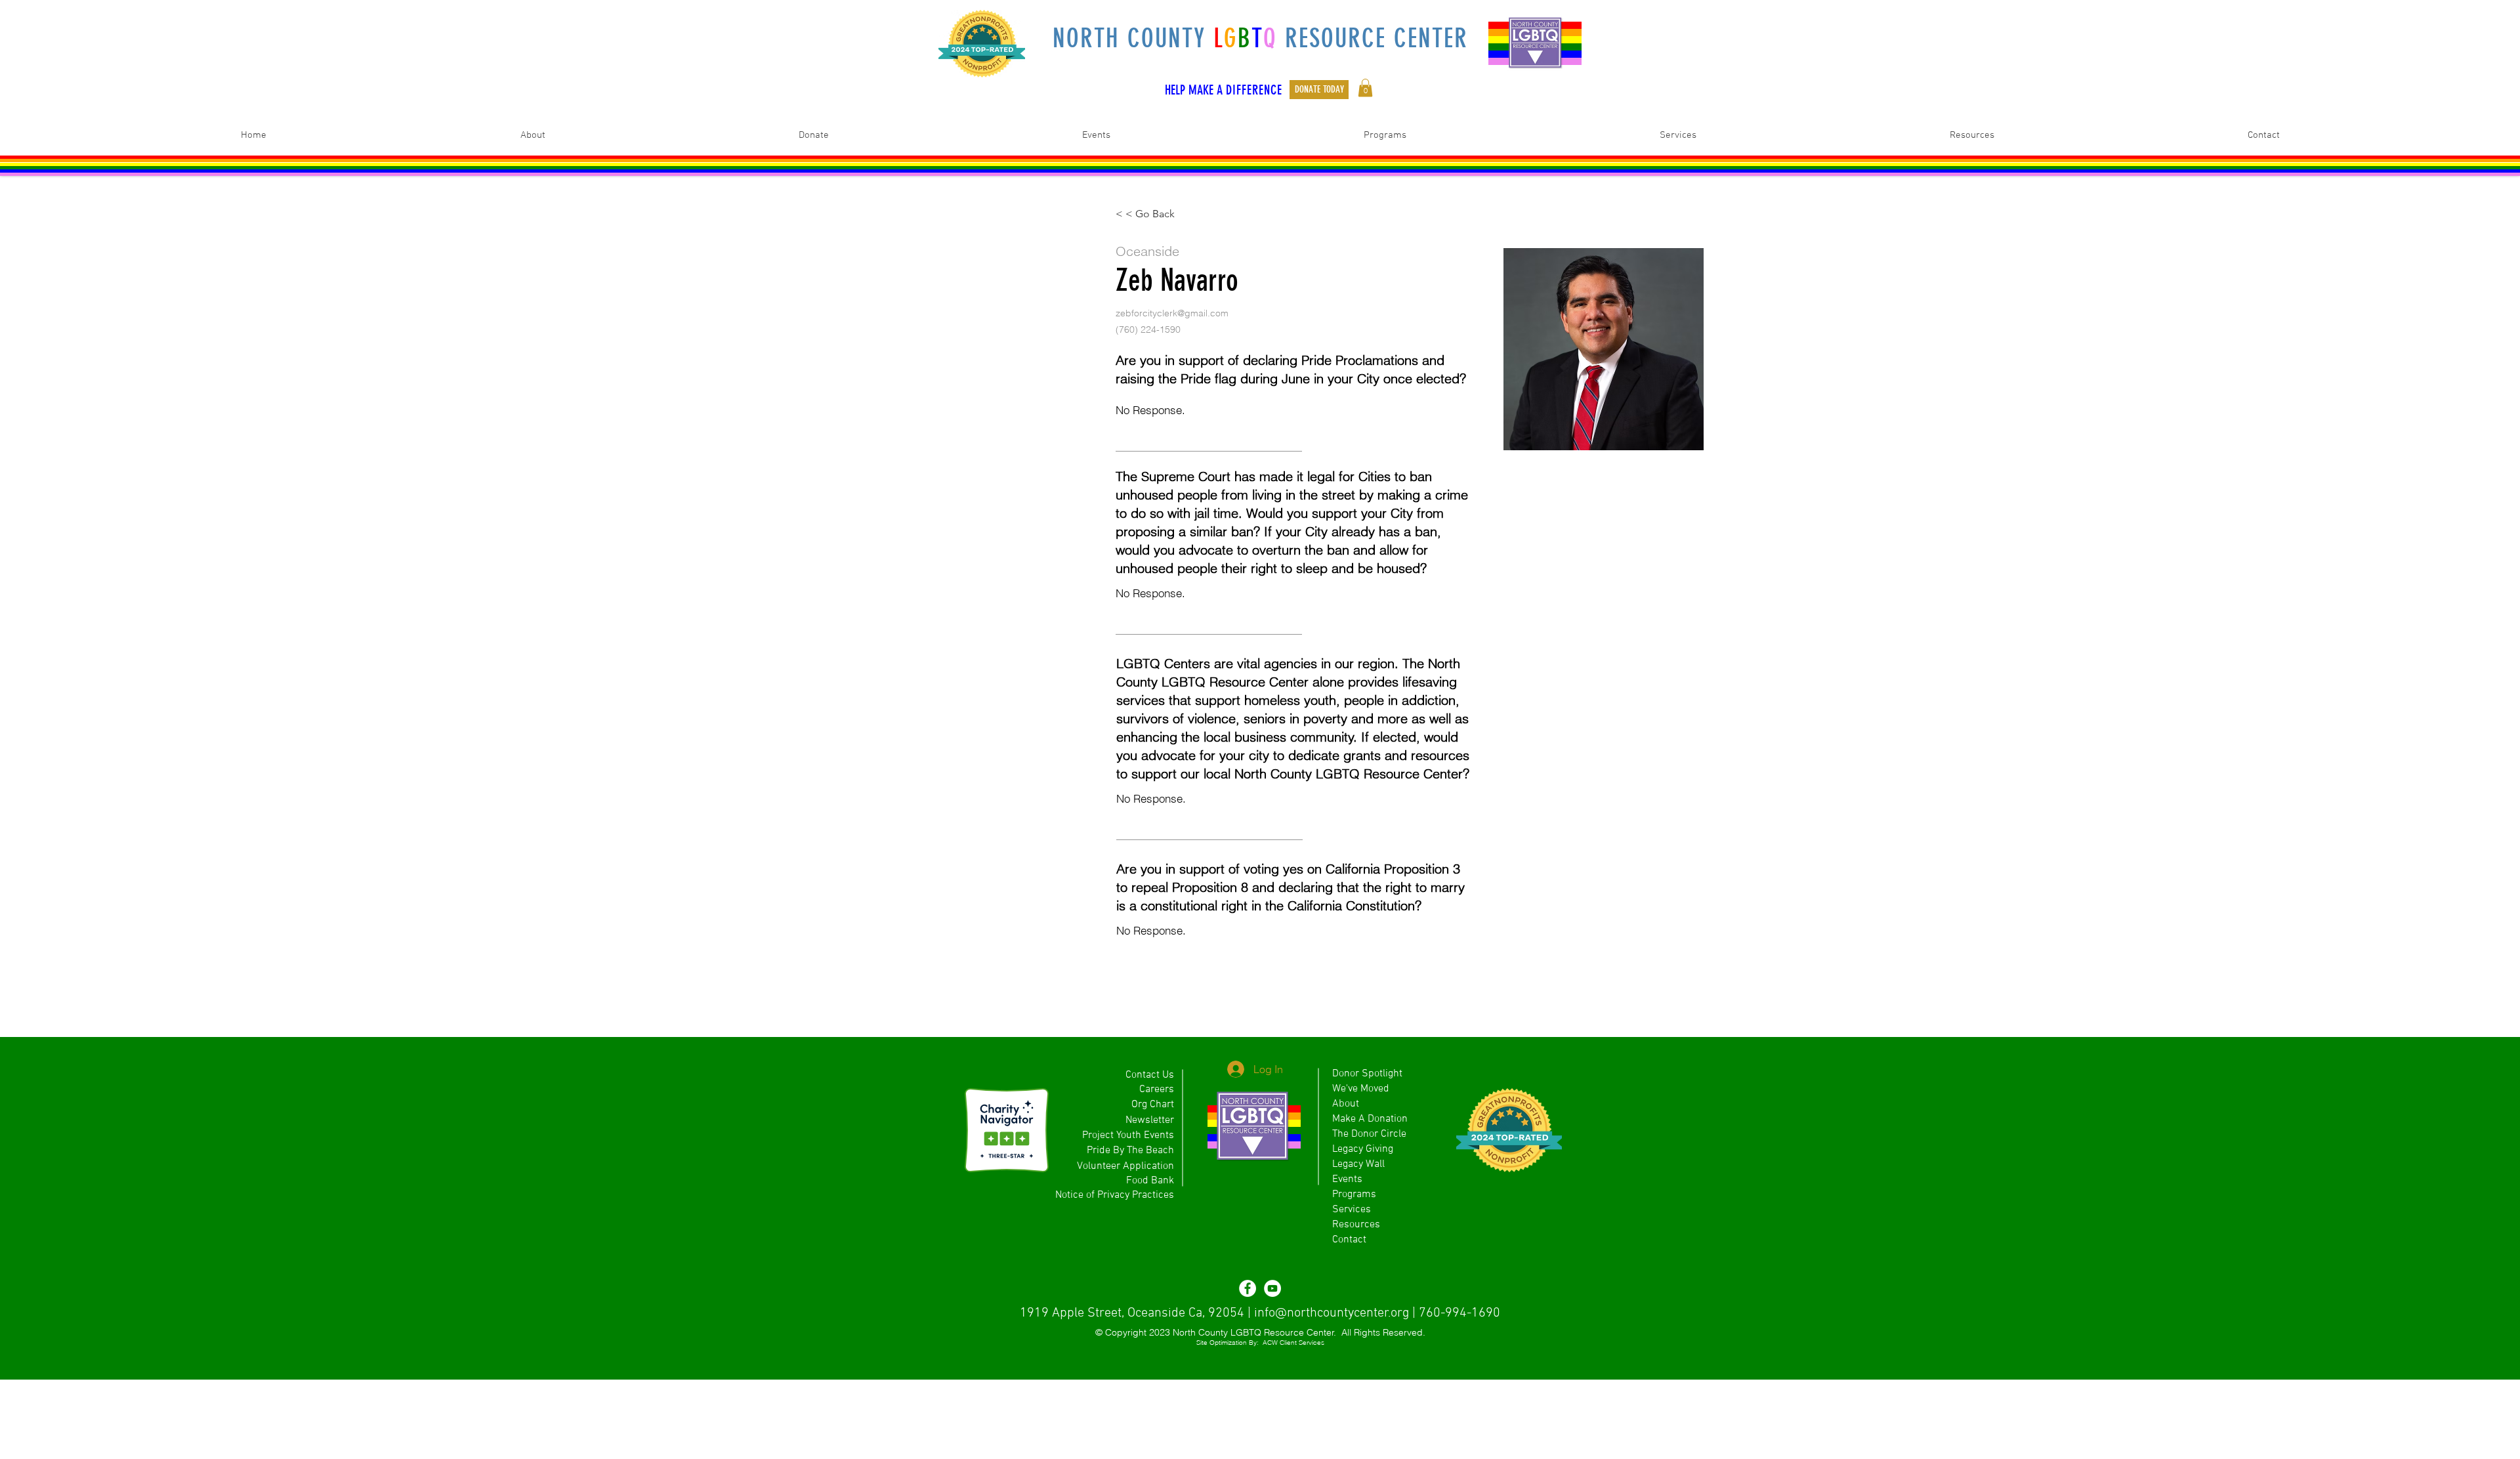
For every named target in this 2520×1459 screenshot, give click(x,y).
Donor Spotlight (1367, 1074)
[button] (1365, 88)
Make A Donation (1370, 1119)
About (1346, 1104)
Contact (1349, 1240)
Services (1352, 1210)
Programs (1354, 1195)
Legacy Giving (1363, 1149)
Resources (1356, 1225)
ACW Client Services (1293, 1343)
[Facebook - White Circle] (1248, 1288)
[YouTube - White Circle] (1272, 1288)
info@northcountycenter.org (1332, 1313)
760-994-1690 (1459, 1313)
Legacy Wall (1358, 1164)
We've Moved (1361, 1089)
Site (1202, 1343)
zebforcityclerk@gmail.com (1172, 313)
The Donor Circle (1369, 1134)
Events (1347, 1179)
